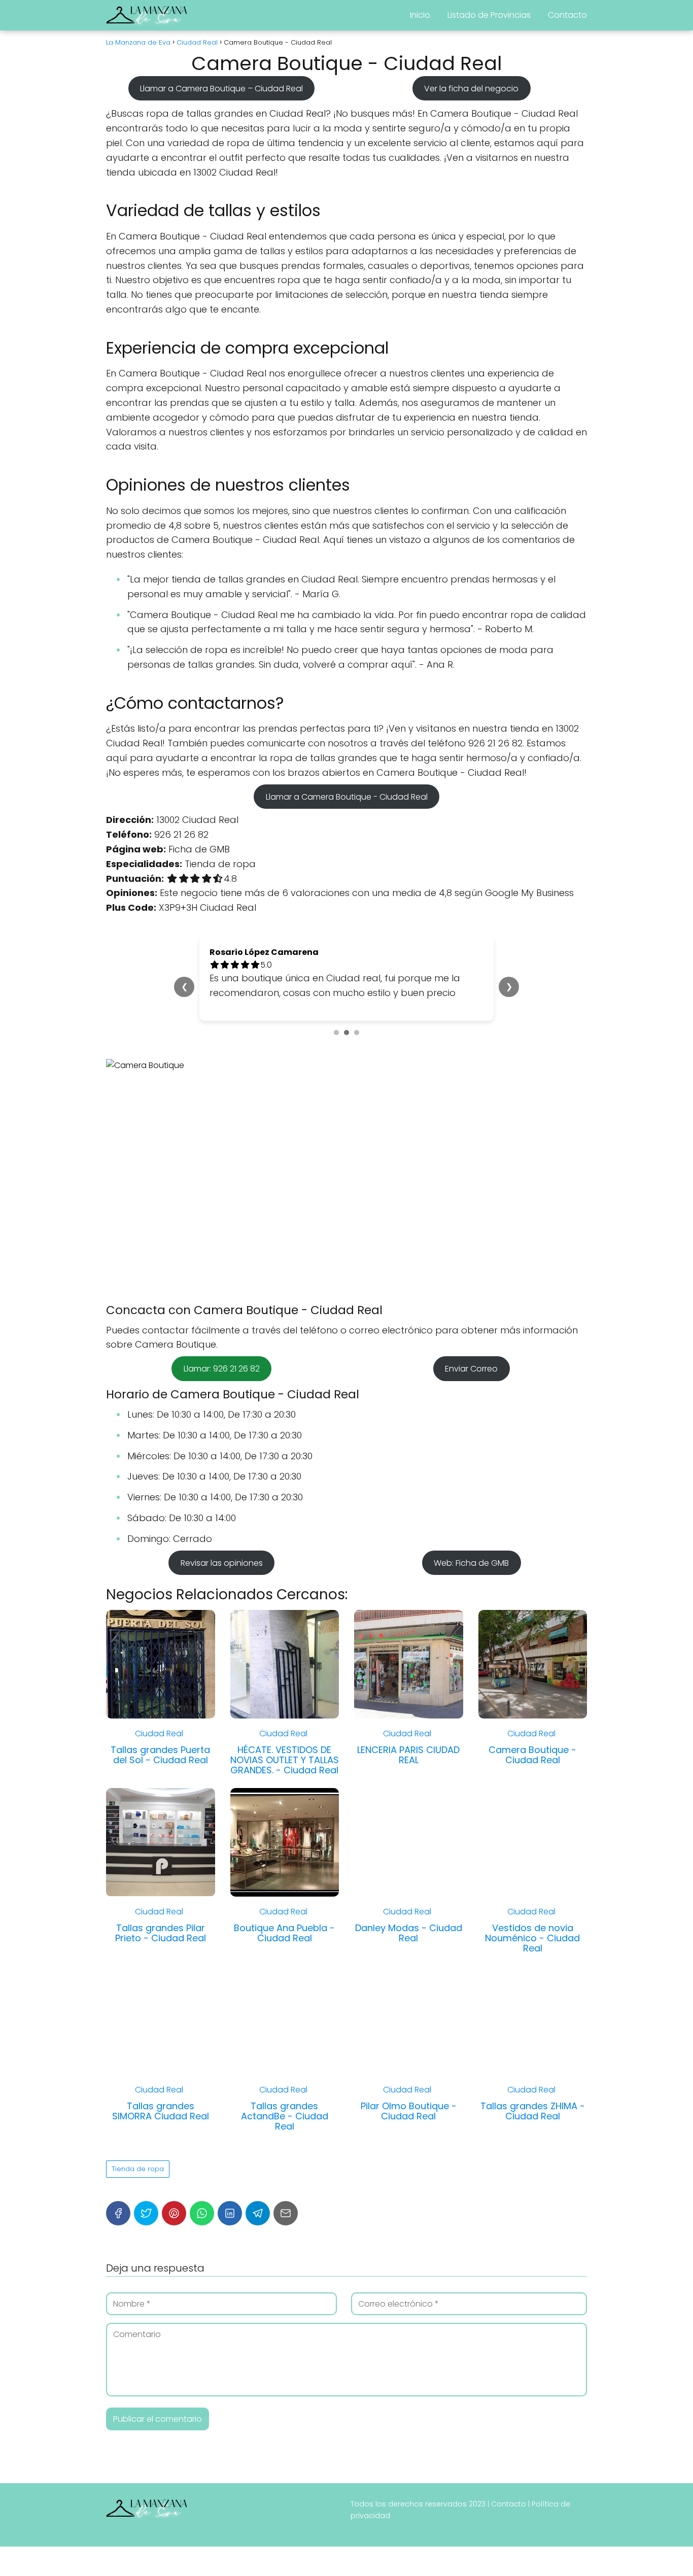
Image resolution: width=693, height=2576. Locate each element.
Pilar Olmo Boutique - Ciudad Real (409, 2111)
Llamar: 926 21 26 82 (222, 1369)
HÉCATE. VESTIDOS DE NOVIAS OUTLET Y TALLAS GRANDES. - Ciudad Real (285, 1760)
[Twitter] (146, 2213)
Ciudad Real (159, 1733)
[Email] (286, 2213)
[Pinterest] (174, 2213)
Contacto (567, 15)
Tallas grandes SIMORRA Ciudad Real (161, 2111)
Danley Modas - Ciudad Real (409, 1933)
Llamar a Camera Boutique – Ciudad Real (221, 88)
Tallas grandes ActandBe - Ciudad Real (285, 2116)
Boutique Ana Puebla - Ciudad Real (284, 1933)
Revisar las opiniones (222, 1563)
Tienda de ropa (138, 2169)
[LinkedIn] (230, 2213)
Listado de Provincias (489, 15)
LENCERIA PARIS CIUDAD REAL (408, 1755)
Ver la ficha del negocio (471, 88)
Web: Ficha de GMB (471, 1563)
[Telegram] (258, 2213)
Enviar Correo (471, 1369)
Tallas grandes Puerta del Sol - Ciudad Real (160, 1755)
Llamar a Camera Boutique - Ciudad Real (347, 796)
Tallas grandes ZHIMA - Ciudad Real (533, 2111)
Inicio (420, 15)
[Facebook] (118, 2213)
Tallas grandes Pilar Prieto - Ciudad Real (161, 1933)
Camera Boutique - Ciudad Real (532, 1755)
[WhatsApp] (202, 2213)
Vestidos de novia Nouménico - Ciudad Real (532, 1938)
